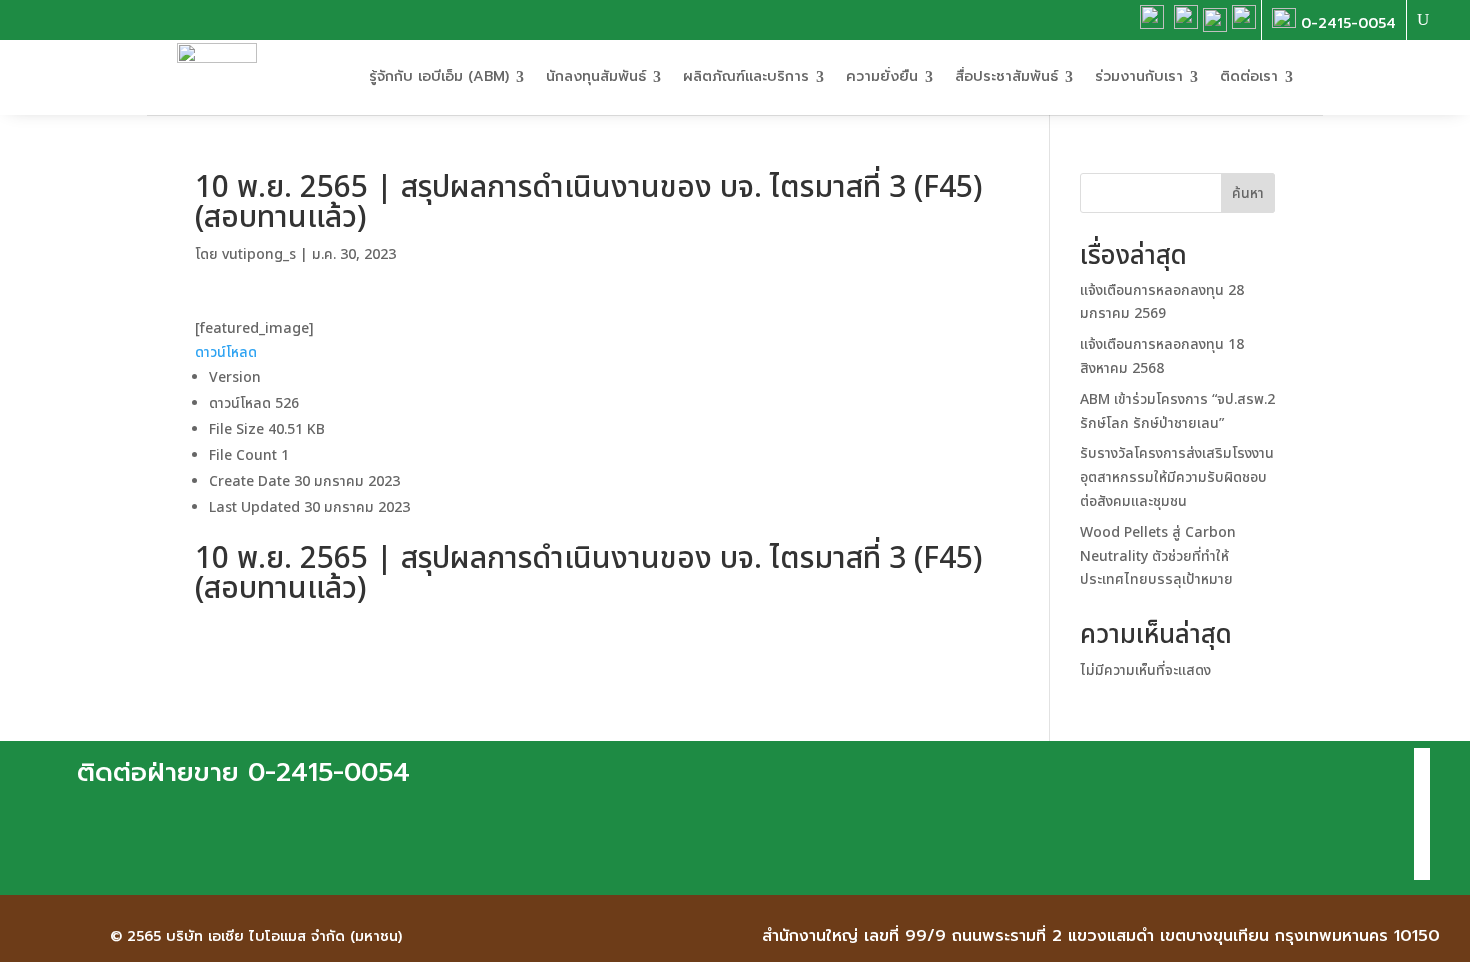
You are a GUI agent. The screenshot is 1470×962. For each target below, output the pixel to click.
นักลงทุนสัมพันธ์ (596, 76)
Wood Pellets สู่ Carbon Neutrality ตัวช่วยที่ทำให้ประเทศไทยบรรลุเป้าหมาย (1158, 556)
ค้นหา (1248, 193)
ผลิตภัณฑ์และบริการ (746, 76)
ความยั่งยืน (882, 76)
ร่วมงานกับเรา (1139, 76)
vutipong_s (259, 254)
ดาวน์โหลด (226, 352)
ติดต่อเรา (1249, 76)
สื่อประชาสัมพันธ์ (1006, 76)
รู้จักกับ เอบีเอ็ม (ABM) (439, 76)
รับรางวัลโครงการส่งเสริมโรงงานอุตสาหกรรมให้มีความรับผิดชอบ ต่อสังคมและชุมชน (1177, 477)
